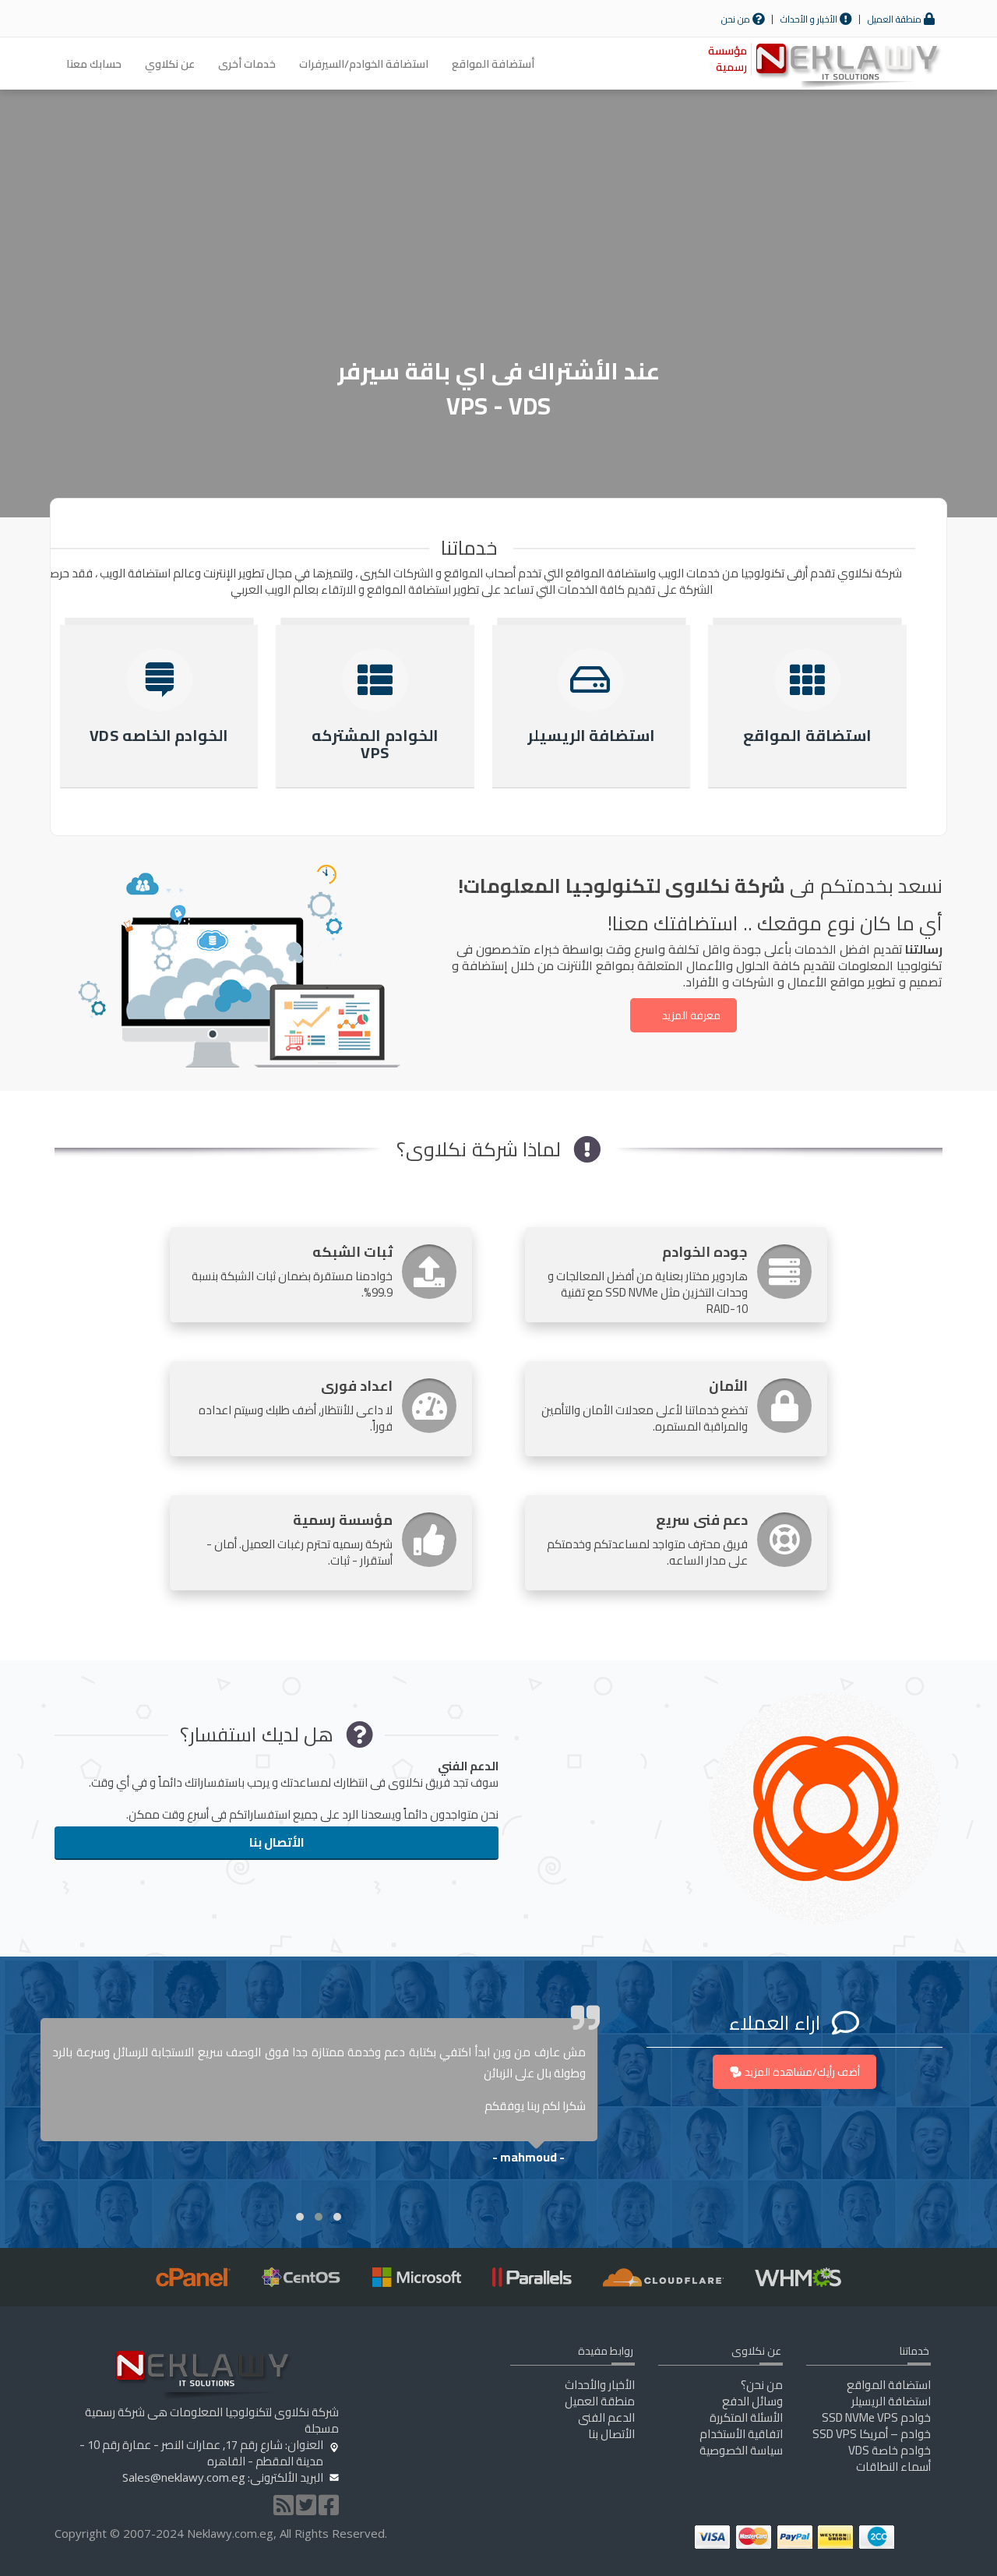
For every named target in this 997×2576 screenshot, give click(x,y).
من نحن (737, 19)
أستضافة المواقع (493, 64)
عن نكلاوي (170, 64)
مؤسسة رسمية (727, 59)
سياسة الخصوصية (741, 2450)
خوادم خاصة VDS (890, 2450)
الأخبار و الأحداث (810, 19)
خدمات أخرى (247, 64)
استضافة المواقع (889, 2385)
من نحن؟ (762, 2385)
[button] (337, 2217)
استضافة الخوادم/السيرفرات (364, 64)
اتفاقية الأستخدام (741, 2434)
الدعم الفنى (606, 2417)
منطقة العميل (896, 19)
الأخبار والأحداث (600, 2385)
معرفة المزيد (691, 1015)
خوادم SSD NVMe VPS (876, 2417)
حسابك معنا (94, 64)
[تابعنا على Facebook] (329, 2509)
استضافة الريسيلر (891, 2401)
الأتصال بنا (277, 1842)
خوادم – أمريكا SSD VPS (872, 2434)
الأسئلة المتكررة (746, 2417)
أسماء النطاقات (893, 2467)
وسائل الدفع (752, 2401)
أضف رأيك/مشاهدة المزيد (802, 2072)
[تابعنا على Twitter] (306, 2509)
